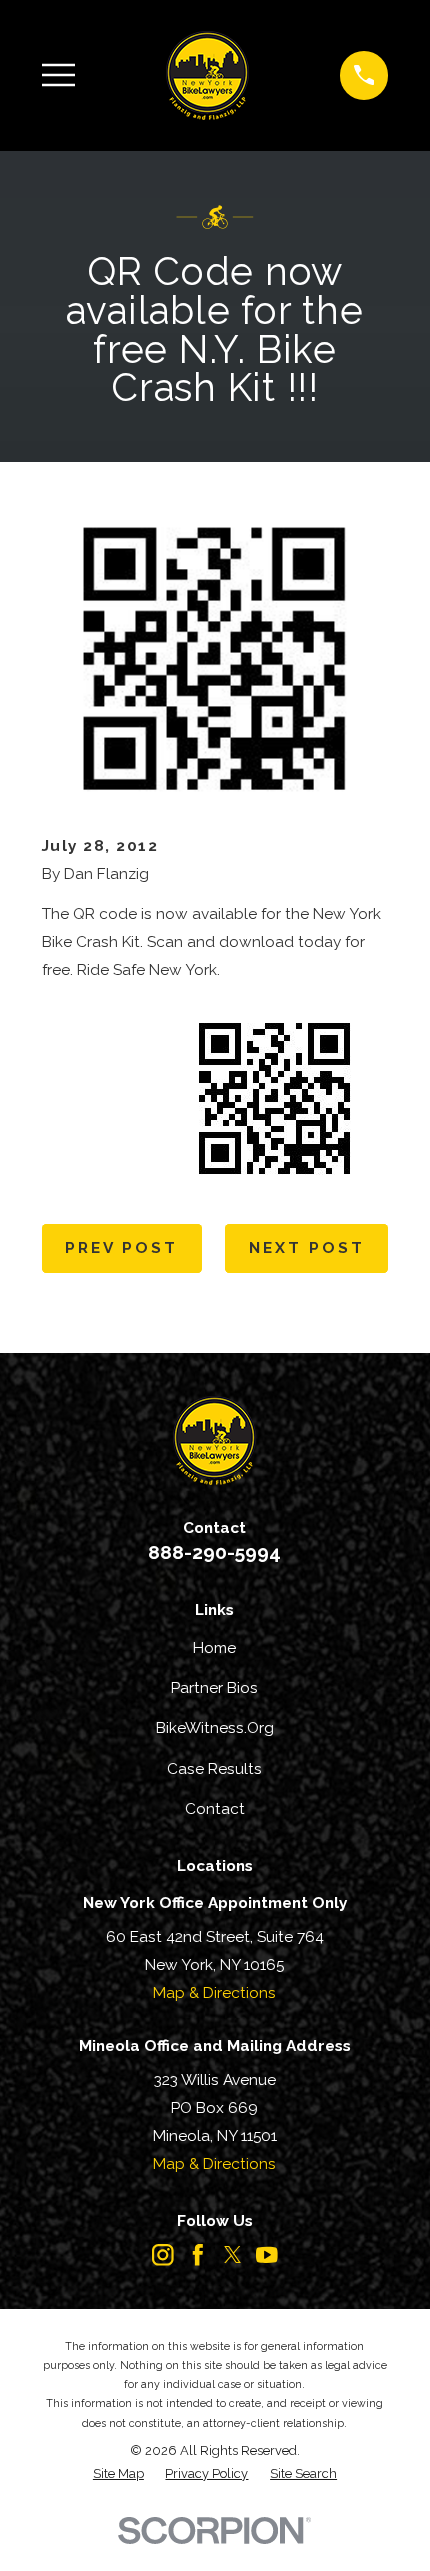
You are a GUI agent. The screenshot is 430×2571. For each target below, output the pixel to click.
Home (214, 1647)
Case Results (214, 1768)
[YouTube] (267, 2255)
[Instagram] (163, 2255)
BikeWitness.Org (215, 1727)
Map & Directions (214, 1992)
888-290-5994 (214, 1552)
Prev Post (122, 1247)
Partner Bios (214, 1687)
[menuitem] (118, 2473)
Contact (215, 1808)
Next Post (307, 1247)
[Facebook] (198, 2255)
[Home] (207, 75)
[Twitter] (233, 2255)
